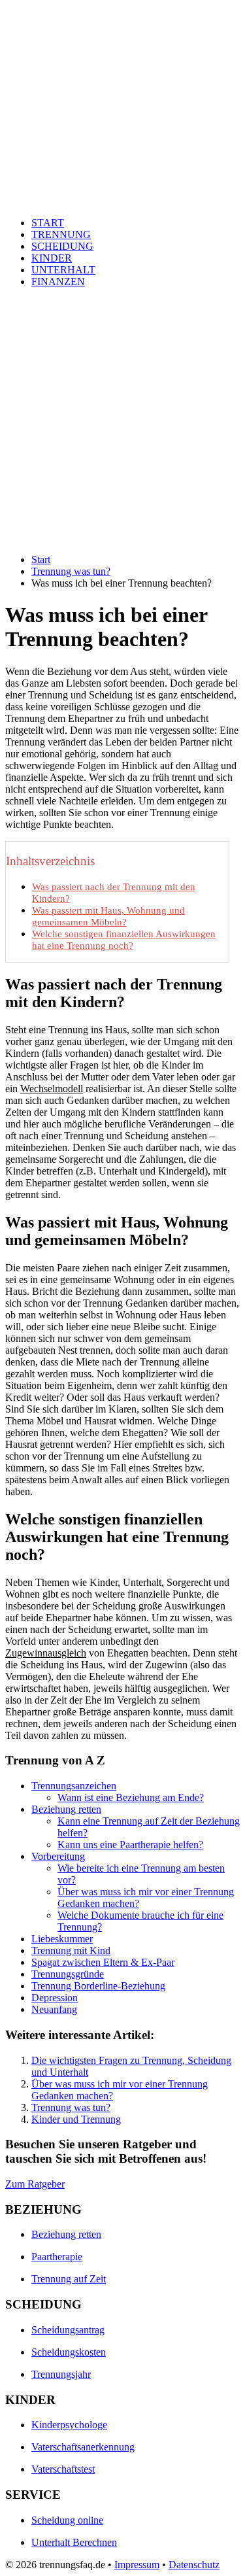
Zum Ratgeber (35, 2184)
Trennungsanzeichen (74, 1786)
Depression (55, 1998)
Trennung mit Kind (71, 1950)
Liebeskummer (62, 1939)
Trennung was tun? (71, 571)
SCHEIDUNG (62, 246)
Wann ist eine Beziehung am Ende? (131, 1797)
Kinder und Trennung (76, 2119)
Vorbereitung (58, 1856)
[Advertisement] (122, 421)
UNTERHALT (63, 270)
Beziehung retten (66, 1809)
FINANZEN (58, 282)
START (48, 223)
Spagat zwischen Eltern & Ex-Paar (103, 1962)
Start (41, 559)
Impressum (137, 2565)
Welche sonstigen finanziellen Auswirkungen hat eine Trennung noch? (124, 939)
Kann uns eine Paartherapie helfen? (130, 1845)
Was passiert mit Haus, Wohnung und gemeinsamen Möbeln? (108, 916)
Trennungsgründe (68, 1974)
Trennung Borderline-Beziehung (98, 1986)
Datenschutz (194, 2565)
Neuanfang (54, 2009)
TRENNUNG (61, 234)
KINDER (52, 258)
